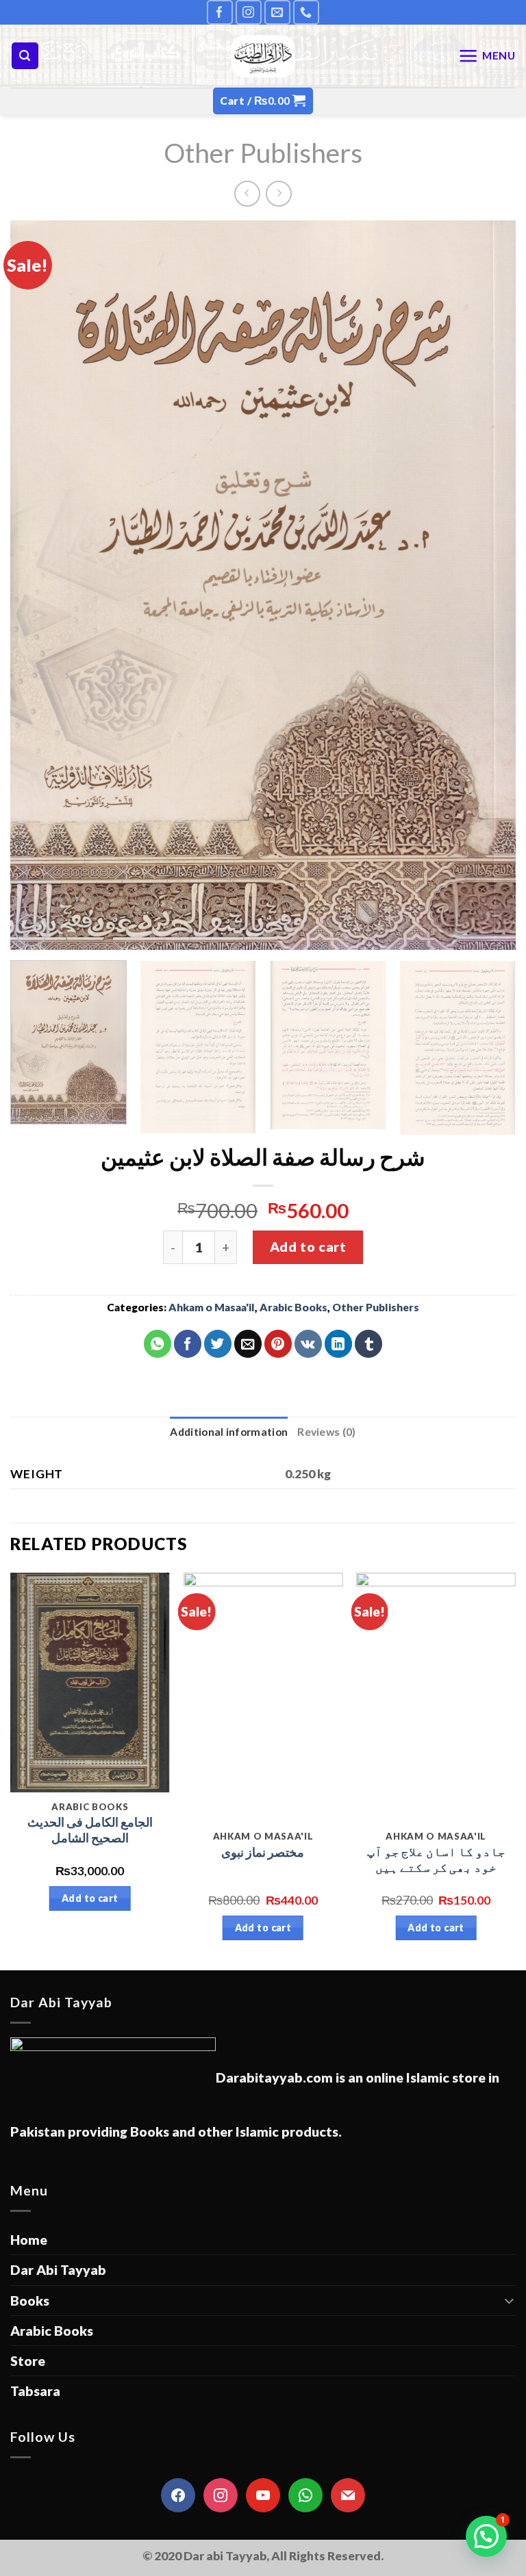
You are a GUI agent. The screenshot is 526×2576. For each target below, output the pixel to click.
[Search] (25, 56)
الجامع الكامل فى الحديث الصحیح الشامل (90, 1830)
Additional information (229, 1432)
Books (30, 2301)
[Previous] (38, 585)
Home (29, 2240)
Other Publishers (263, 152)
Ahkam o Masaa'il (212, 1307)
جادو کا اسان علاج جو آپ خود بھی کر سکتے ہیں (436, 1859)
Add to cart (308, 1247)
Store (28, 2361)
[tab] (229, 1432)
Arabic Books (293, 1307)
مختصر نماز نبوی (263, 1852)
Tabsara (35, 2391)
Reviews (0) (326, 1432)
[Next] (488, 585)
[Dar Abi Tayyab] (263, 56)
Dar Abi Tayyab (58, 2270)
